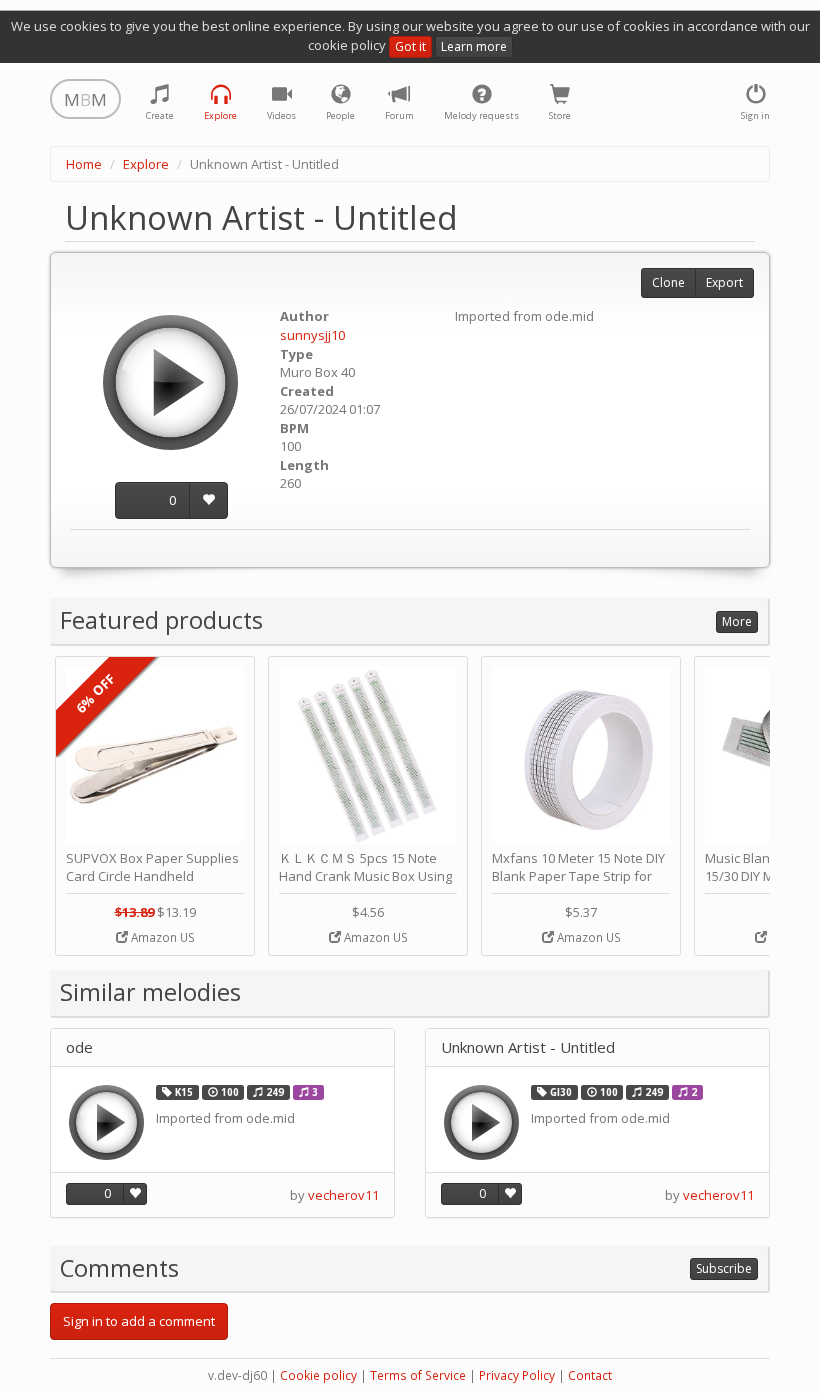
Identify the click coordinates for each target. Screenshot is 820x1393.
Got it (410, 46)
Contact (590, 1375)
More (737, 621)
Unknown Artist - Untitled (528, 1047)
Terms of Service (418, 1375)
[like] (208, 500)
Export (724, 282)
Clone (668, 282)
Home (84, 164)
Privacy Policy (517, 1375)
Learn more (474, 46)
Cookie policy (318, 1375)
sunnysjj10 (312, 335)
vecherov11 (343, 1195)
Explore (146, 164)
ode (79, 1047)
